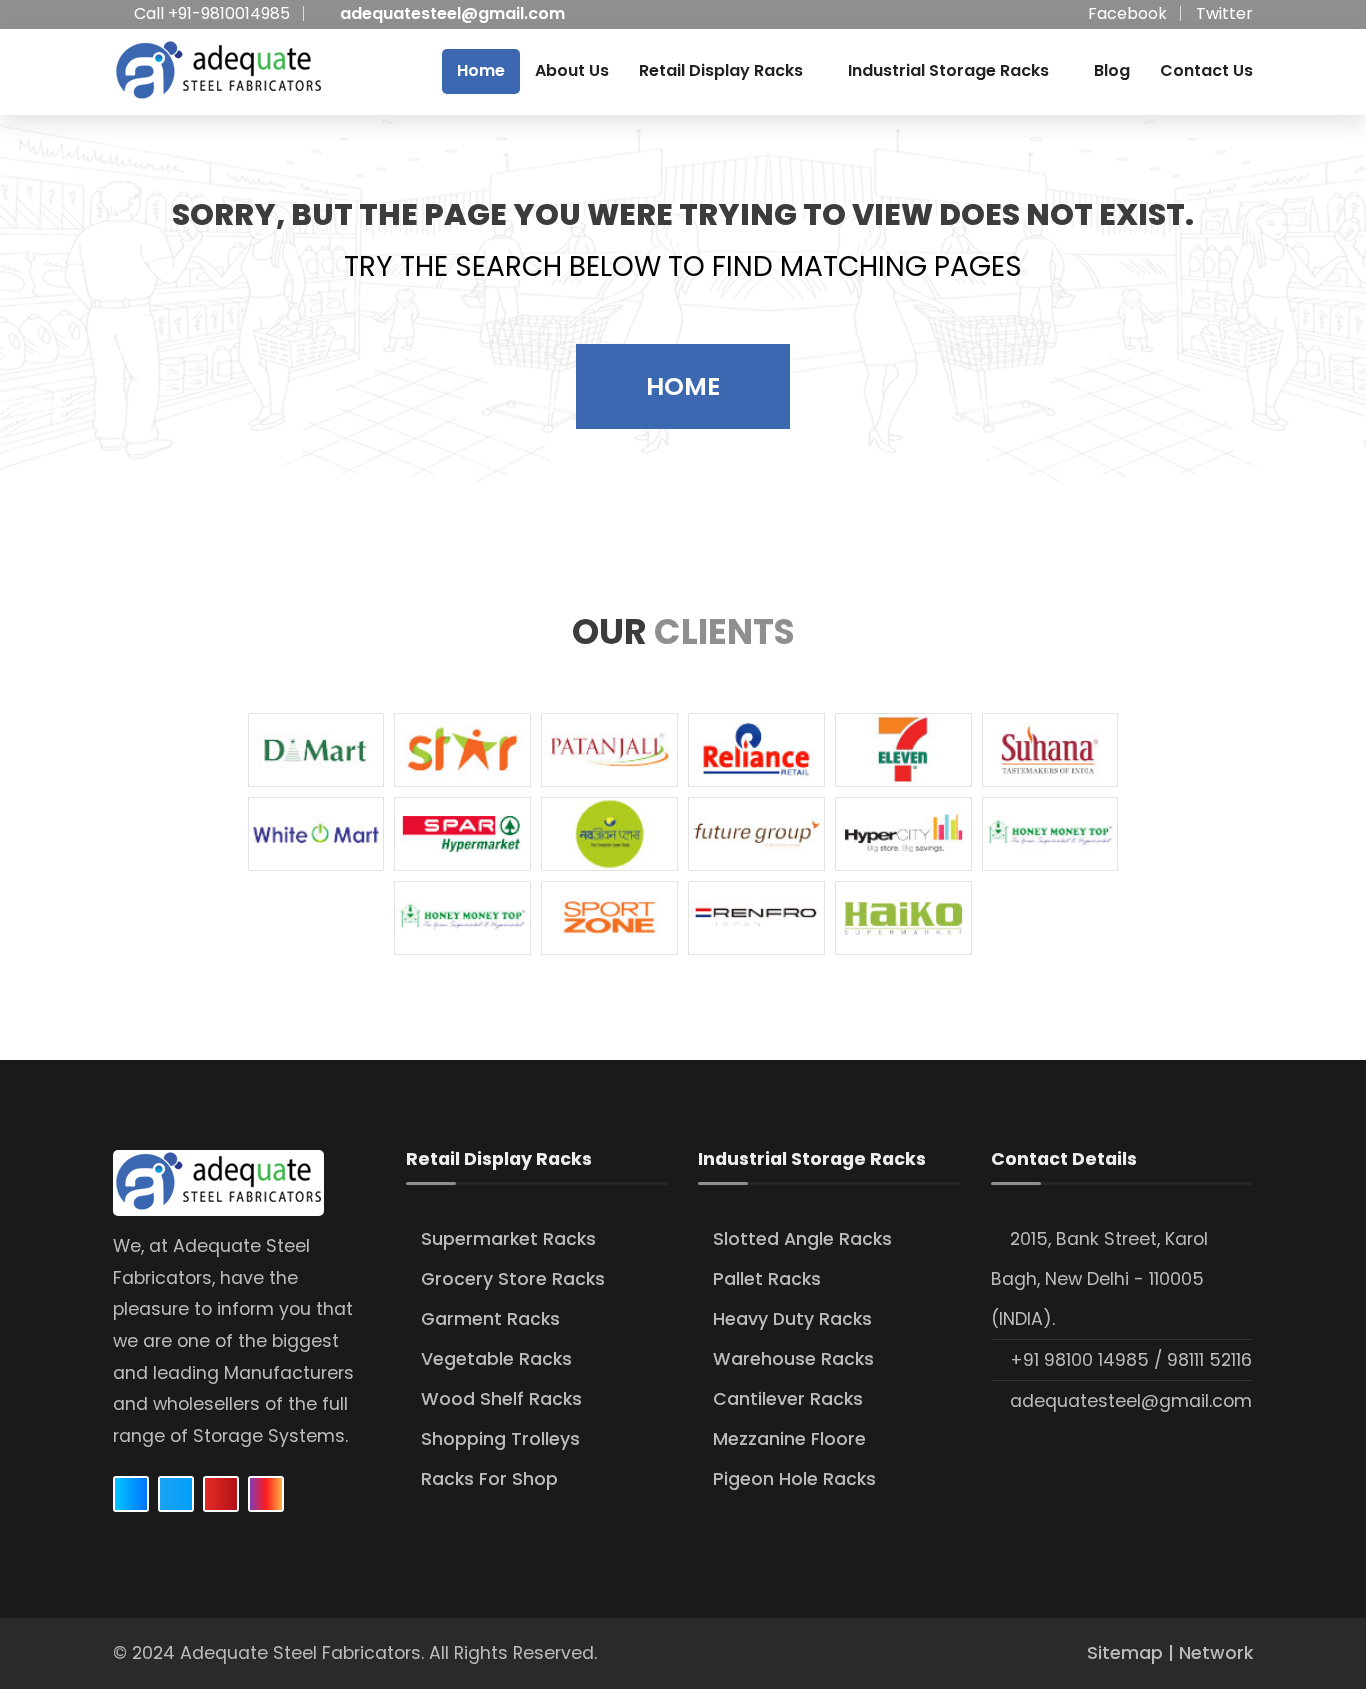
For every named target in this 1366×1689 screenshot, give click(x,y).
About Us (572, 70)
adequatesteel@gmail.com (452, 13)
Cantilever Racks (788, 1399)
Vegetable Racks (496, 1359)
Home (481, 70)
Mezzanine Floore (789, 1439)
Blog (1112, 70)
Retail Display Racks (721, 70)
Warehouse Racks (793, 1359)
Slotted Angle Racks (802, 1239)
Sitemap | (1133, 1653)
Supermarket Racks (508, 1239)
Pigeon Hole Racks (794, 1479)
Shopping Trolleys (500, 1439)
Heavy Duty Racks (792, 1319)
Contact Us (1206, 70)
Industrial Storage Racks (948, 70)
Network (1216, 1653)
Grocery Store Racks (513, 1279)
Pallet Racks (767, 1279)
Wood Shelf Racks (501, 1399)
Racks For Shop (489, 1479)
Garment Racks (490, 1319)
